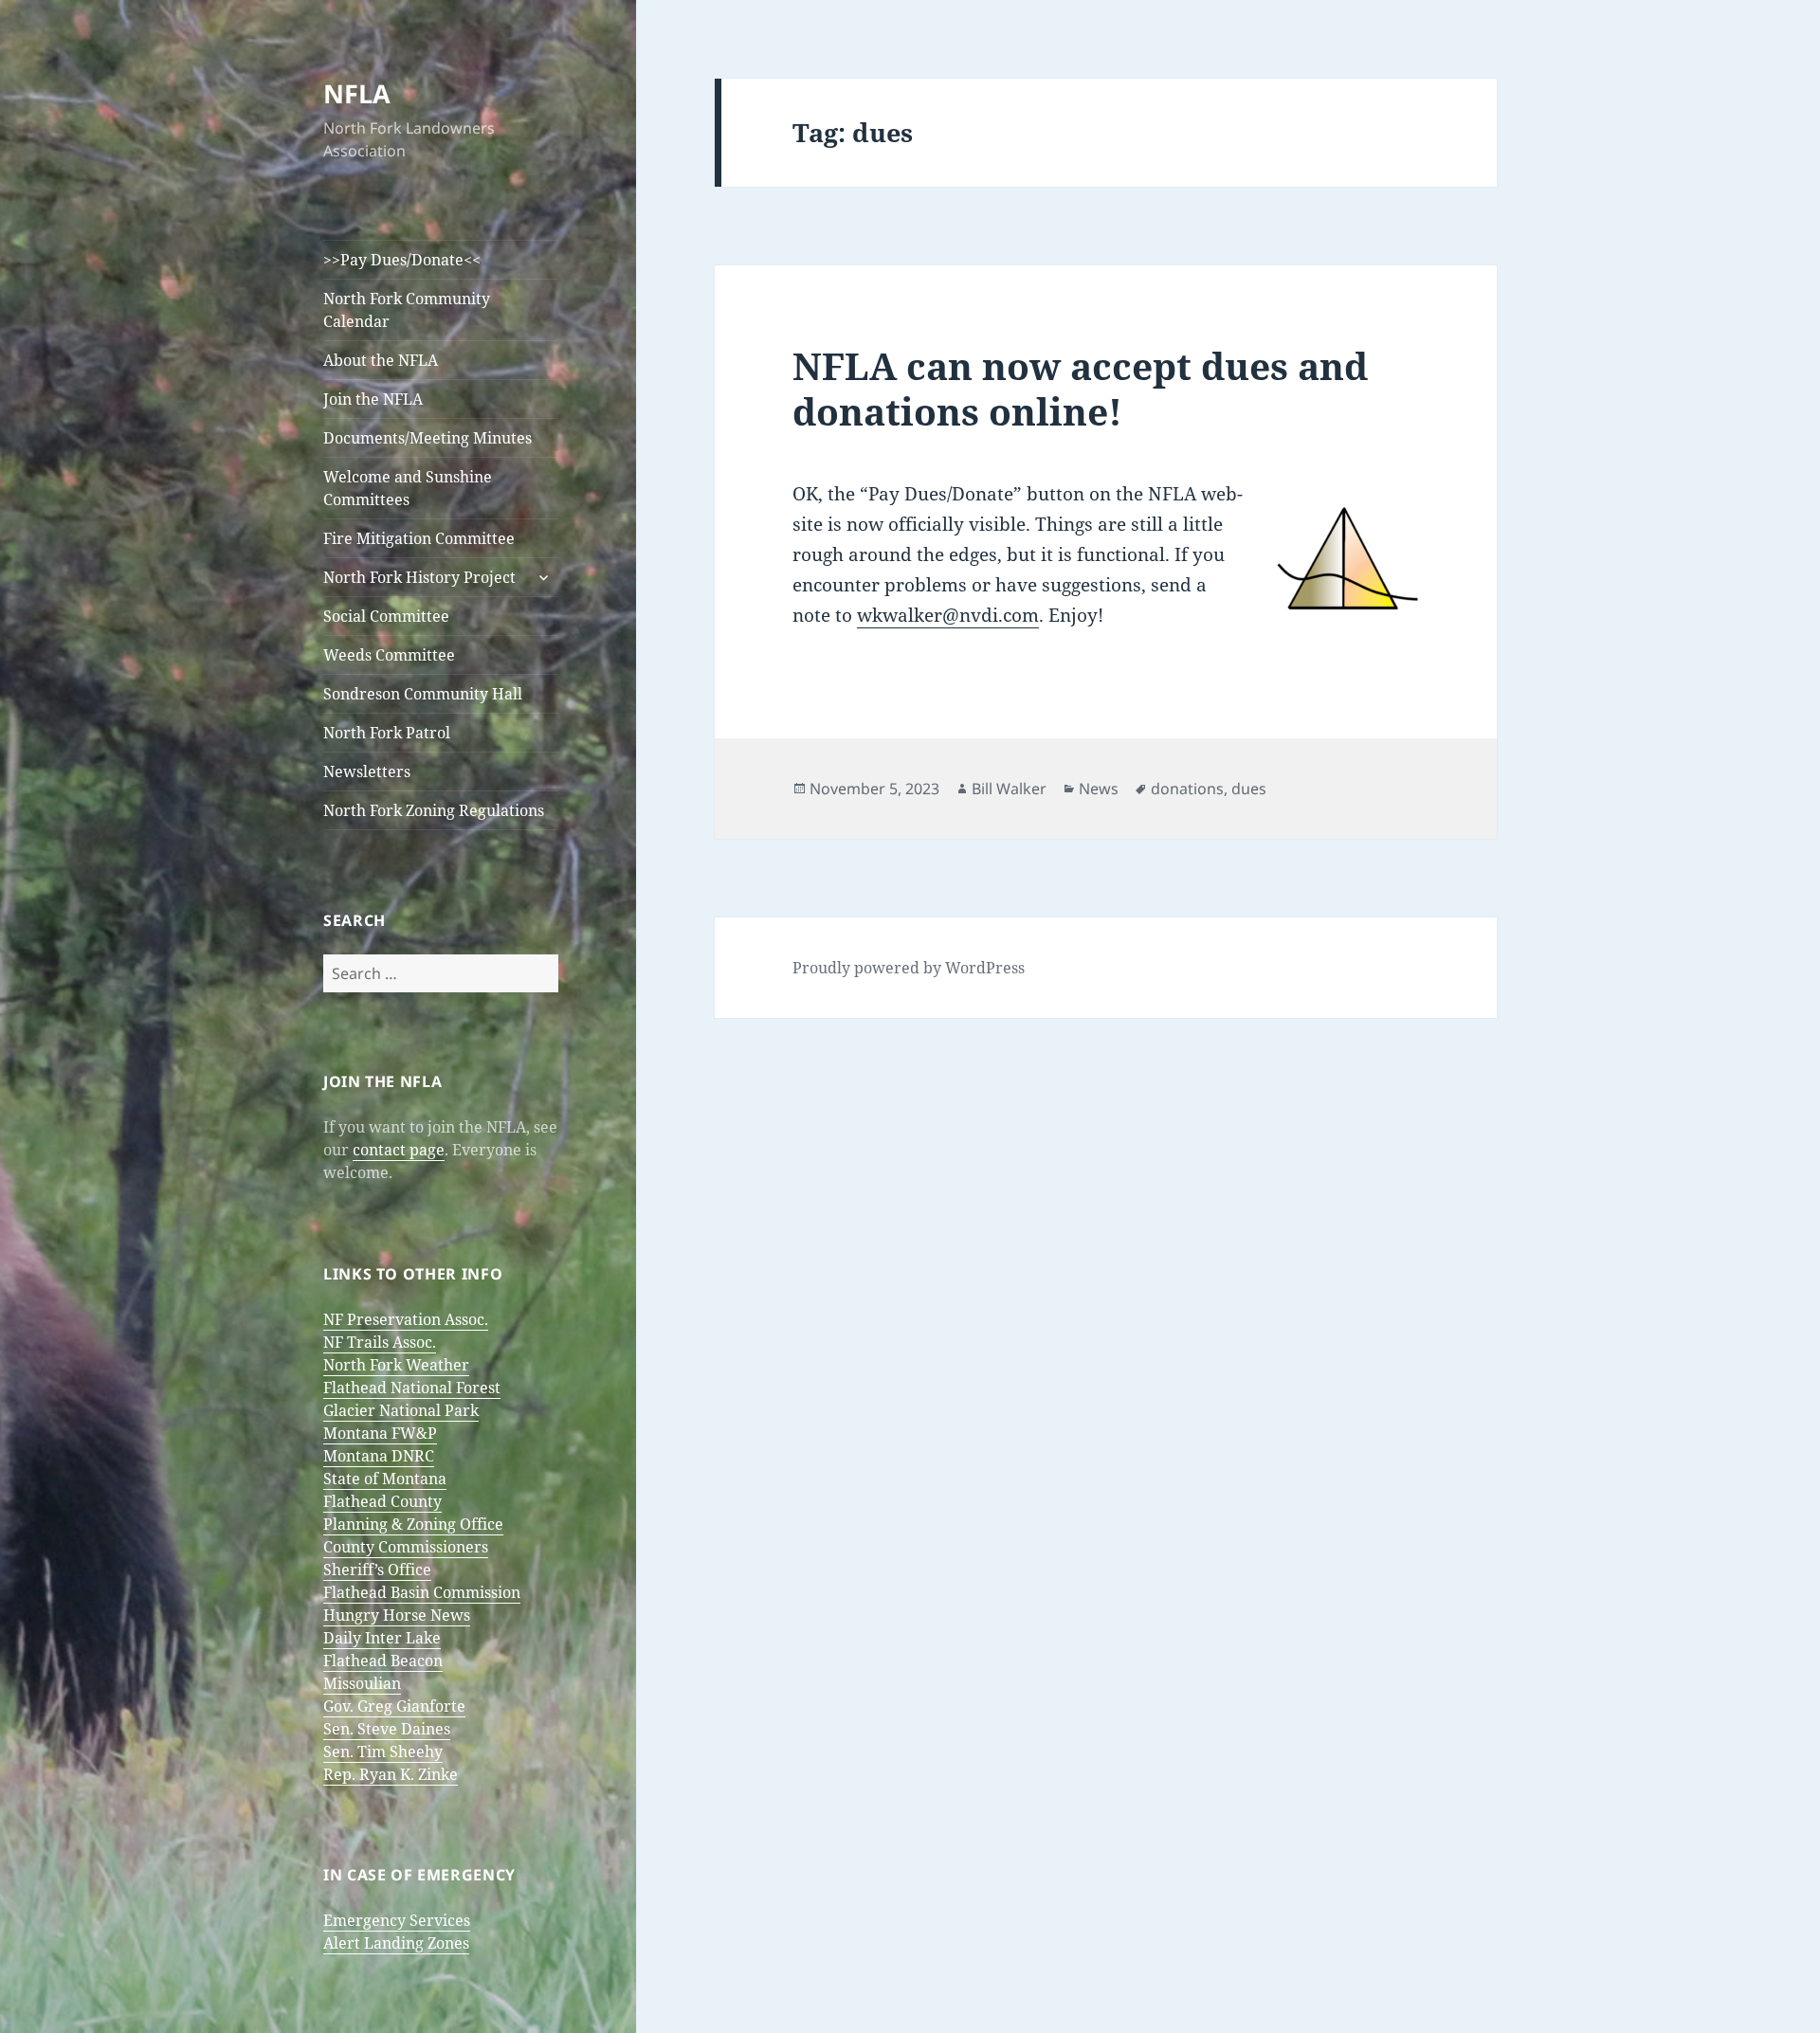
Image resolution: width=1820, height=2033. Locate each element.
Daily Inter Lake (382, 1638)
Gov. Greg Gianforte (394, 1706)
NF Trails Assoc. (380, 1342)
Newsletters (367, 771)
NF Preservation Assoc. (406, 1319)
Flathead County (382, 1501)
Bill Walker (1009, 789)
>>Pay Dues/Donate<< (402, 260)
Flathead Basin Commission (422, 1592)
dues (1249, 789)
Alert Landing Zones (396, 1943)
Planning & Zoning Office (413, 1524)
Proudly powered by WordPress (909, 968)
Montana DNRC (379, 1456)
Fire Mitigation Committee (419, 538)
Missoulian (362, 1683)
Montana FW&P (380, 1433)
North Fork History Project (419, 577)
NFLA (357, 93)
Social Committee (386, 616)
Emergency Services (397, 1920)
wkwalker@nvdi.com (948, 615)
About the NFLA (381, 360)
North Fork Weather (396, 1365)
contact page (399, 1150)
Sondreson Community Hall (423, 694)
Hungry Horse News (397, 1615)
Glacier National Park (401, 1410)
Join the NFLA (373, 399)
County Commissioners (406, 1547)
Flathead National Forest (412, 1388)
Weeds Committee (389, 655)
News (1099, 789)
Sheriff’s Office (377, 1570)
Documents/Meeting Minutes (428, 438)
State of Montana (385, 1479)
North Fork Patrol (387, 733)
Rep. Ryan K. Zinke (391, 1774)
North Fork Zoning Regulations (434, 810)
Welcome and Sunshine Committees (408, 488)
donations (1187, 789)
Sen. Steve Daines (387, 1729)
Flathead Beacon (383, 1661)
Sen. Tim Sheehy (383, 1752)
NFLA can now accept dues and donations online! (1080, 388)
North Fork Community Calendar (407, 310)
